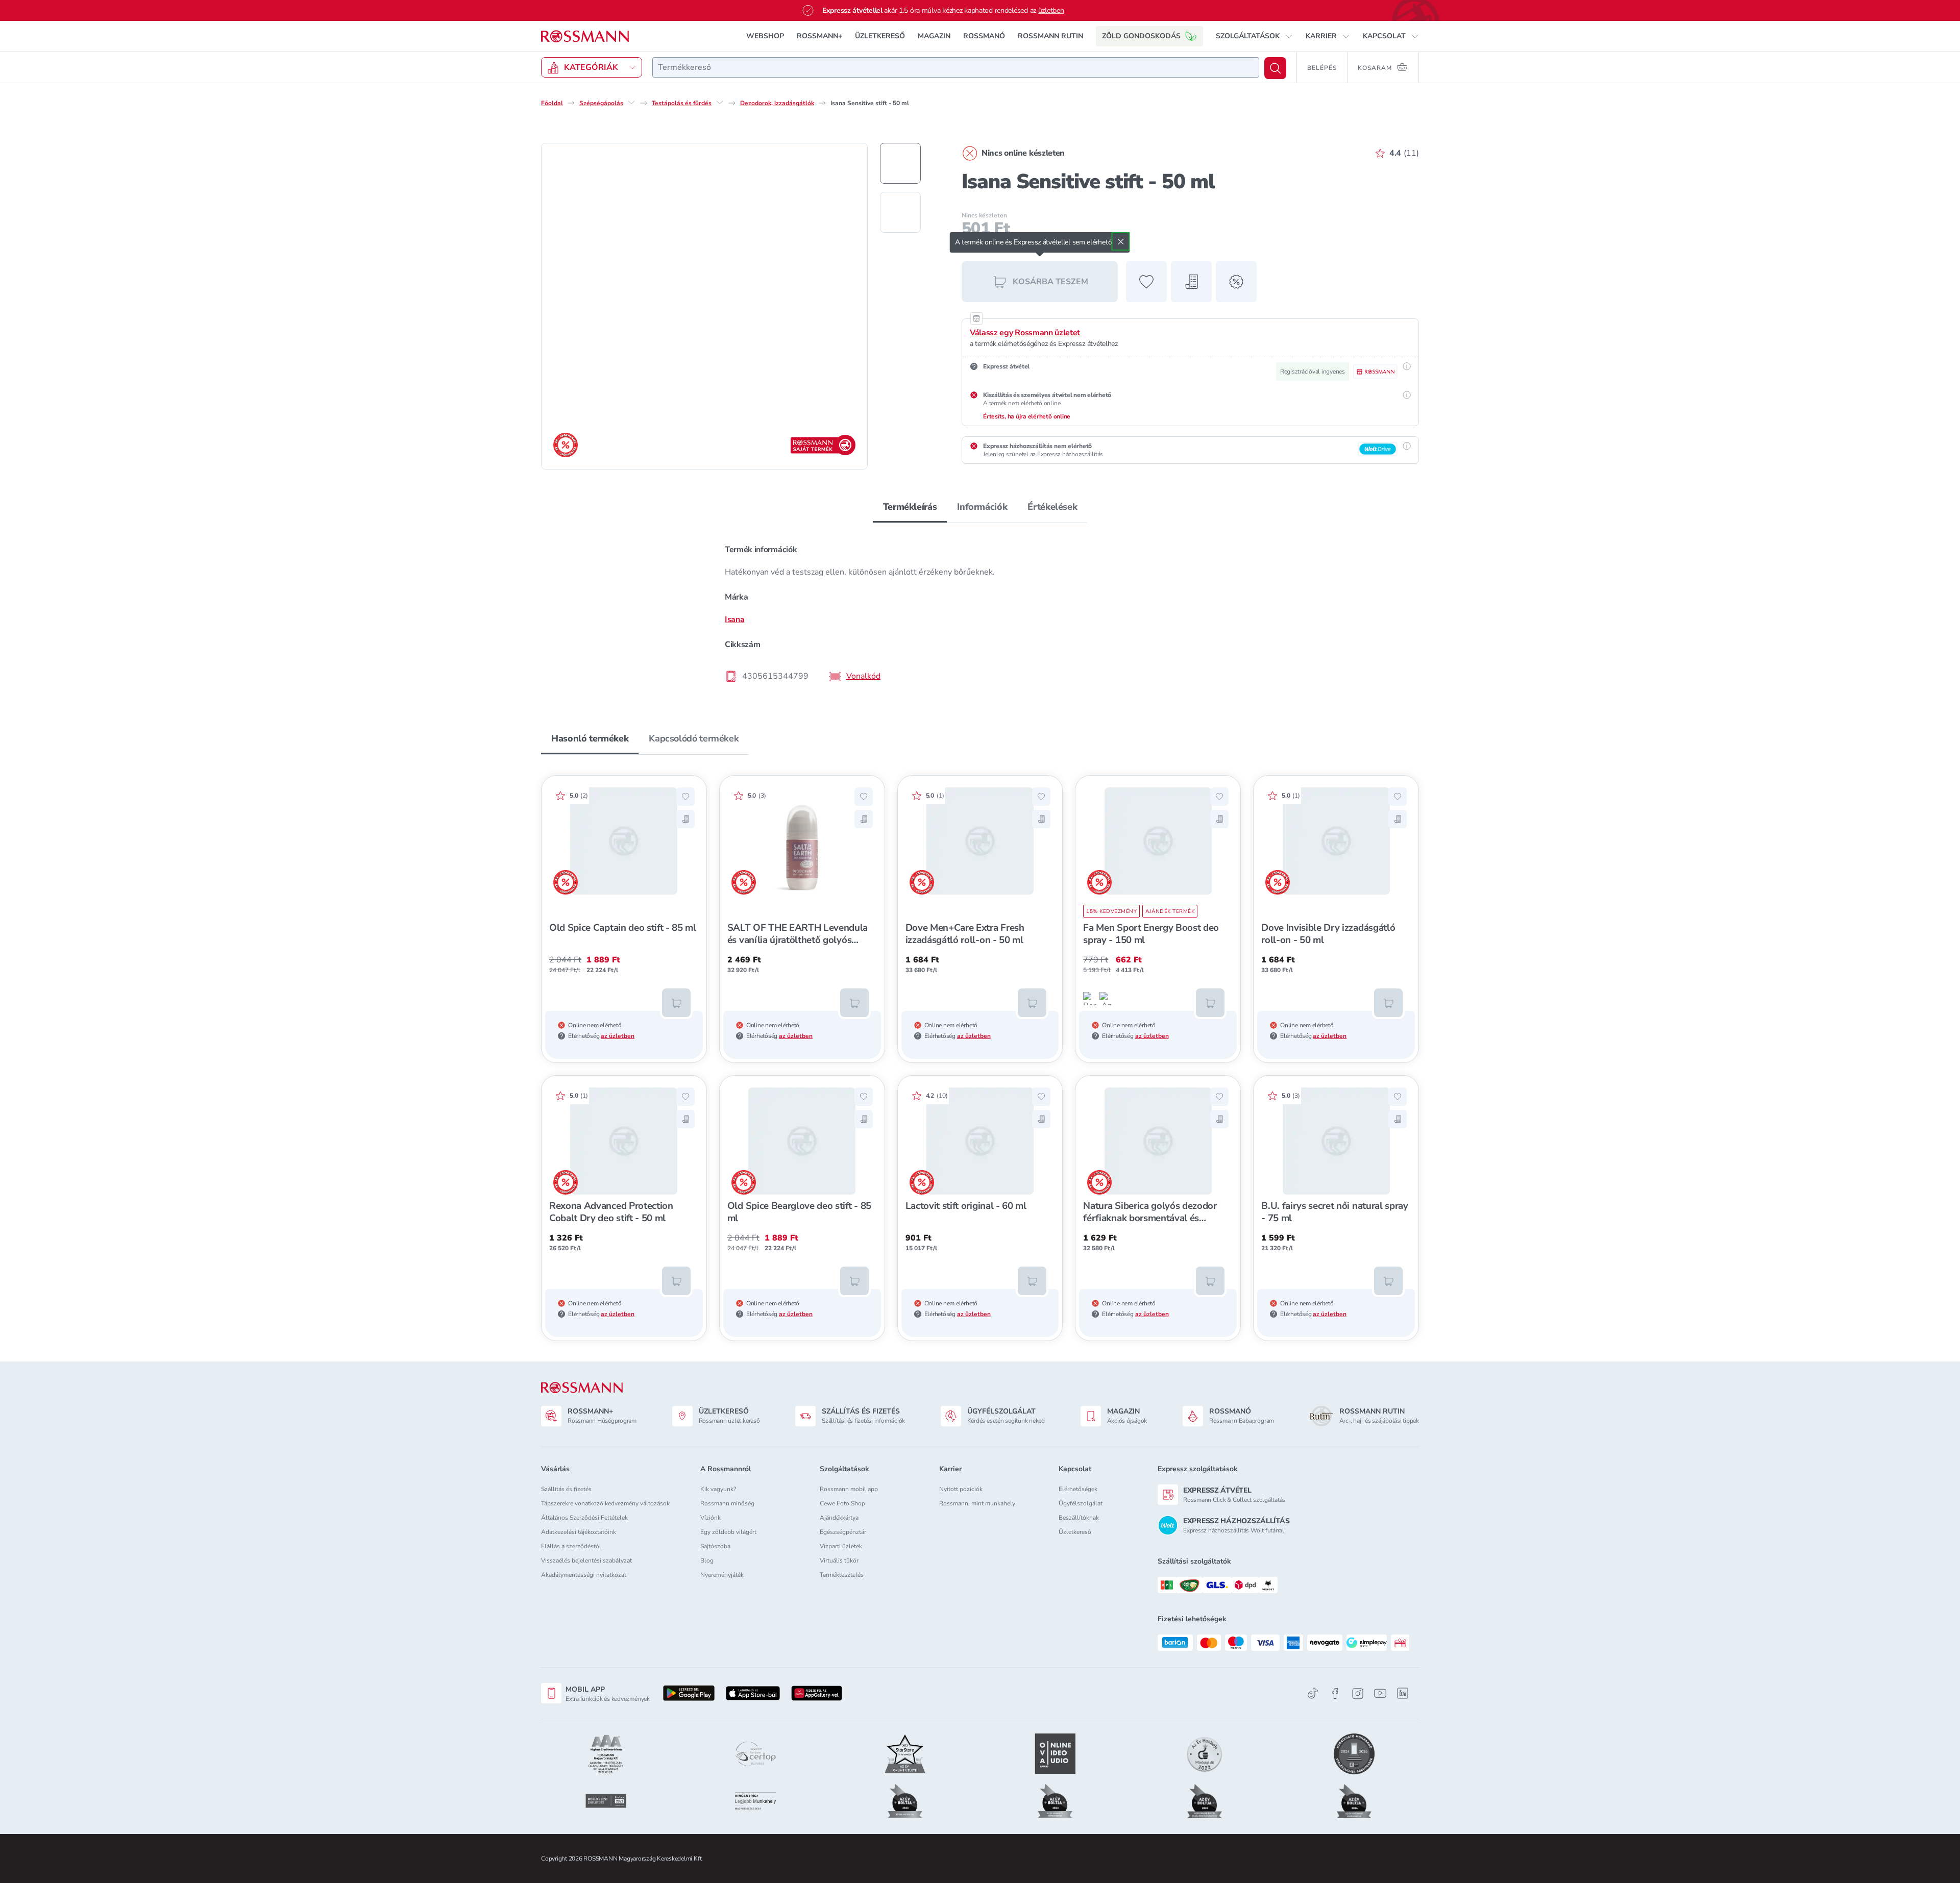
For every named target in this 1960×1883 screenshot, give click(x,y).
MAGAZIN (934, 36)
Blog (707, 1560)
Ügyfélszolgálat (1081, 1503)
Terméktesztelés (842, 1575)
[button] (1254, 36)
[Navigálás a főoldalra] (585, 36)
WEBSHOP (765, 36)
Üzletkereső (1075, 1532)
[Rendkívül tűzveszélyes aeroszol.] (1090, 999)
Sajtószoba (715, 1546)
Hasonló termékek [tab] (590, 738)
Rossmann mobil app (849, 1489)
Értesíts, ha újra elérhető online (1027, 416)
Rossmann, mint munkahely (977, 1503)
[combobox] (956, 67)
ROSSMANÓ (984, 36)
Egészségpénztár (843, 1532)
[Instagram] (1358, 1693)
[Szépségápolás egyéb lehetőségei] (631, 103)
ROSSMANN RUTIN (1050, 36)
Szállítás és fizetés (566, 1489)
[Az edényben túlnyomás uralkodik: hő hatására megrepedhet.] (1106, 999)
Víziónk (710, 1518)
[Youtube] (1380, 1693)
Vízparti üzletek (841, 1546)
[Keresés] (1275, 68)
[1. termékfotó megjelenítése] (900, 163)
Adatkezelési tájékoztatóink (579, 1532)
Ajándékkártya (839, 1518)
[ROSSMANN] (582, 1388)
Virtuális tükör (839, 1560)
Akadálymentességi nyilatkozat (584, 1575)
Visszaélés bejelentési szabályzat (586, 1560)
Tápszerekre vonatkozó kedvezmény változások (605, 1503)
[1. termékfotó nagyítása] (704, 306)
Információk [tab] (982, 507)
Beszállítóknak (1079, 1518)
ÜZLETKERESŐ (880, 36)
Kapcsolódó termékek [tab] (694, 738)
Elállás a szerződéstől (571, 1546)
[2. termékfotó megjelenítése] (900, 212)
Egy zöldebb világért (728, 1532)
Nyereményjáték (722, 1575)
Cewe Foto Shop (842, 1503)
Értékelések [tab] (1052, 507)
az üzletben (618, 1036)
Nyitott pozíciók (961, 1489)
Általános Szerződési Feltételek (584, 1518)
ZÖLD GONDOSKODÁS (1141, 36)
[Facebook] (1335, 1693)
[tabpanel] (980, 612)
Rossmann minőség (727, 1503)
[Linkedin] (1403, 1693)
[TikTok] (1313, 1693)
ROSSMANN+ (819, 36)
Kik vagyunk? (718, 1489)
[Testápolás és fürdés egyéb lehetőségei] (720, 103)
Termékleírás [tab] (910, 507)
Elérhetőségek (1078, 1489)
